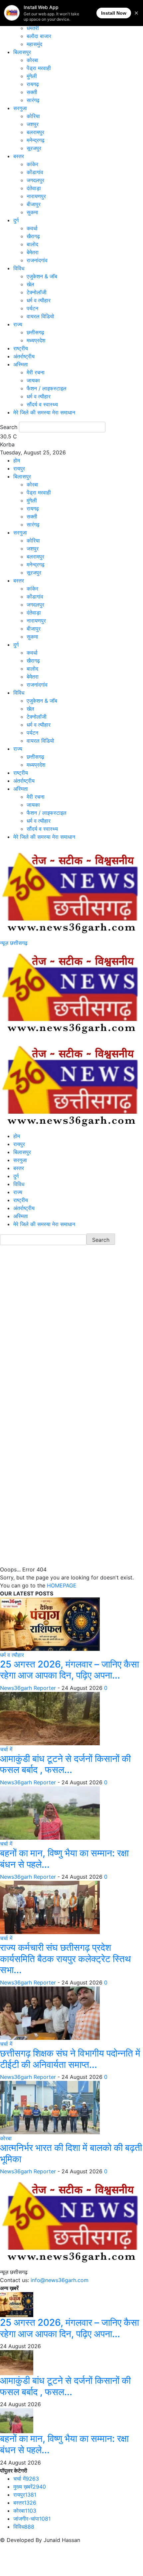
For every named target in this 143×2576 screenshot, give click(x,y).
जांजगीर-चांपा (32, 2519)
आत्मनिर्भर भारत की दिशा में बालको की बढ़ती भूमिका (71, 2153)
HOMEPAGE (62, 1585)
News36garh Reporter (28, 1688)
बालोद (32, 244)
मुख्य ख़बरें (30, 2487)
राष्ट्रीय (21, 348)
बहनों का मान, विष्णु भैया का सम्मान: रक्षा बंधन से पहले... (64, 1859)
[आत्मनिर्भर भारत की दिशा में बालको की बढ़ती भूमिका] (50, 2107)
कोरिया (33, 116)
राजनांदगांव (37, 260)
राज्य (18, 324)
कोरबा (32, 60)
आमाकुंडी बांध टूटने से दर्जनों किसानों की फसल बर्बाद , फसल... (65, 1764)
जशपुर (33, 124)
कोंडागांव (35, 172)
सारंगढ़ (33, 100)
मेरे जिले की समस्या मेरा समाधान (44, 412)
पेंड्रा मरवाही (39, 68)
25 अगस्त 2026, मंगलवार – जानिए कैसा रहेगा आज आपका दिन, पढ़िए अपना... (70, 1670)
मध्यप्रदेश (36, 340)
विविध (19, 268)
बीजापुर (34, 204)
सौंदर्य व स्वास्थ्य (42, 404)
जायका (33, 380)
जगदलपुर (35, 180)
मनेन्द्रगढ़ (36, 140)
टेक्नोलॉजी (37, 292)
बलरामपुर (35, 132)
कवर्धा (32, 228)
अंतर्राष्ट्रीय (24, 356)
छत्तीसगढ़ (35, 332)
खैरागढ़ (33, 236)
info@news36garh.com (60, 2280)
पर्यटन (32, 308)
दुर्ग (16, 220)
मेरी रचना (36, 372)
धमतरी (33, 28)
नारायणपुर (36, 196)
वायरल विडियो (40, 316)
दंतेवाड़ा (34, 188)
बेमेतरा (33, 252)
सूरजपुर (34, 148)
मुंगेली (32, 76)
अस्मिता (21, 364)
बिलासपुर (22, 52)
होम (17, 460)
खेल (30, 284)
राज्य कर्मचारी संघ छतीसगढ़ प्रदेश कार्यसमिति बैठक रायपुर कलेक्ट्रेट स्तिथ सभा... (65, 1959)
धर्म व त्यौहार (39, 300)
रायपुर (19, 468)
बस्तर (19, 156)
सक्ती (32, 92)
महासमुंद (34, 44)
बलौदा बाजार (39, 36)
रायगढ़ (33, 84)
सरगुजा (20, 108)
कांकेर (32, 164)
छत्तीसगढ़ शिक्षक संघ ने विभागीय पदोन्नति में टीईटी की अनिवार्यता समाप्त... (70, 2059)
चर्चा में (6, 1749)
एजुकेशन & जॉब (42, 276)
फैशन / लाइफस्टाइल (47, 388)
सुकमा (32, 212)
